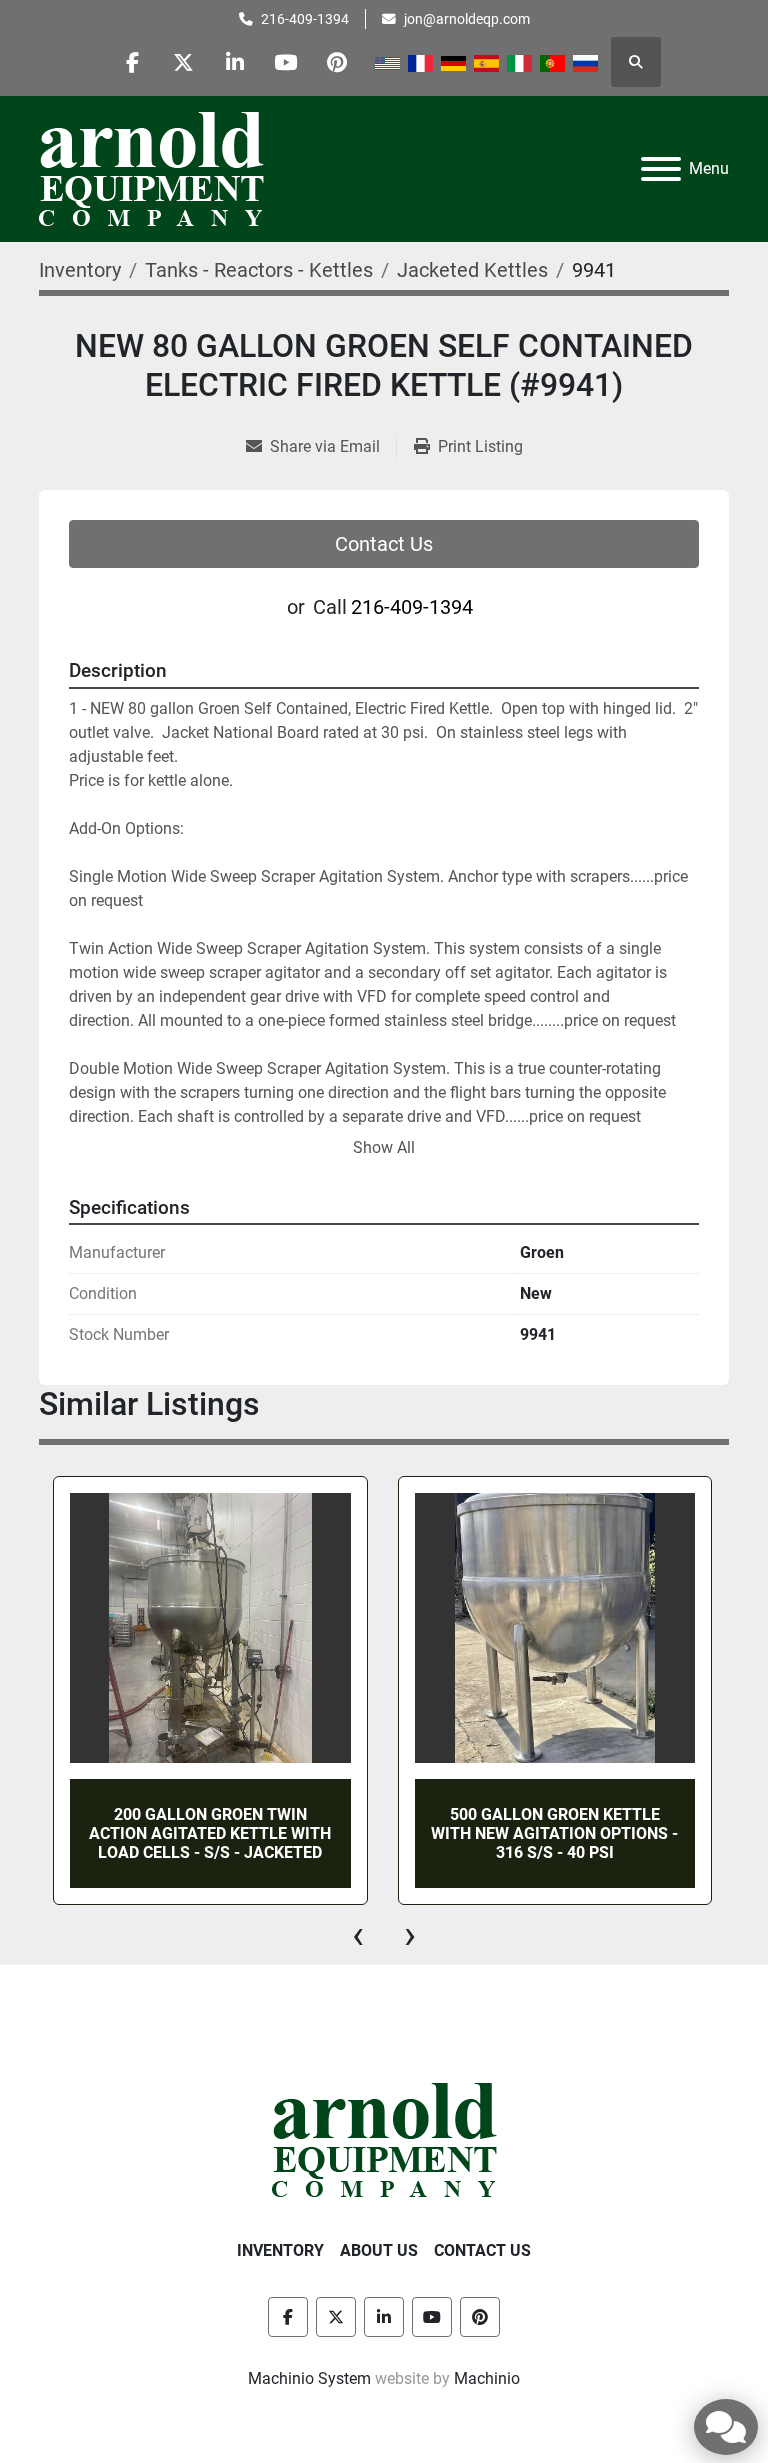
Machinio (487, 2378)
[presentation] (358, 1935)
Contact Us (384, 544)
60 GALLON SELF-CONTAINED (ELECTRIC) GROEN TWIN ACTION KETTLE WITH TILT (612, 1833)
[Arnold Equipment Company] (384, 2138)
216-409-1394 (305, 19)
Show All (384, 1147)
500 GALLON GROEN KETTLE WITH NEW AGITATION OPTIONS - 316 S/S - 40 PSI (267, 1833)
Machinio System (309, 2378)
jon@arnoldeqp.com (467, 19)
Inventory (280, 2250)
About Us (379, 2250)
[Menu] (661, 169)
